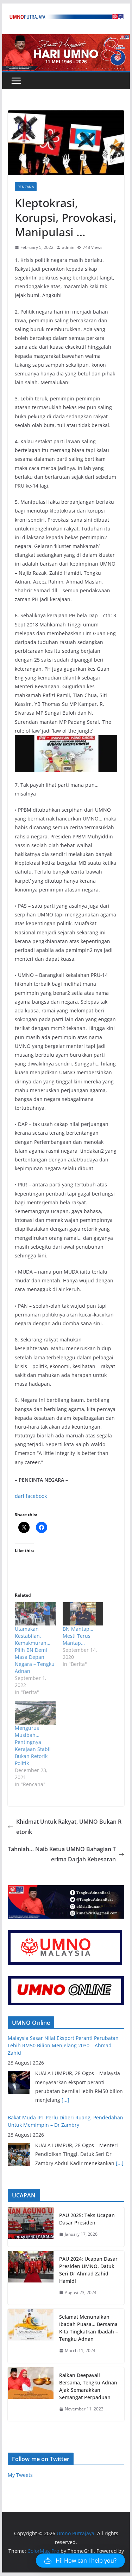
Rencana (26, 187)
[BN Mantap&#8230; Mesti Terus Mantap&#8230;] (83, 1614)
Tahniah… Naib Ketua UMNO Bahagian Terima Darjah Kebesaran (62, 1854)
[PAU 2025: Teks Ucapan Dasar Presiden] (31, 2227)
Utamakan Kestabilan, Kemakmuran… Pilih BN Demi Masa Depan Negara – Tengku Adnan (35, 1650)
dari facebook (31, 1496)
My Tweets (20, 2475)
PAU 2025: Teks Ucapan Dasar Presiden (87, 2219)
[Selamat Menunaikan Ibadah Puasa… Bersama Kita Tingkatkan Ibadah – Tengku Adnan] (31, 2336)
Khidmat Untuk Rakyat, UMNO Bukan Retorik (69, 1827)
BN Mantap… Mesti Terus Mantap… (78, 1636)
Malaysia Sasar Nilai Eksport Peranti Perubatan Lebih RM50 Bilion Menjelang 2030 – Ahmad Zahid (63, 2045)
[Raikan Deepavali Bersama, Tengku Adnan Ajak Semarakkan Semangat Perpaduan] (31, 2394)
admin (68, 247)
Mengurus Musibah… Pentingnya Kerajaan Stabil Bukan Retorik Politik (33, 1746)
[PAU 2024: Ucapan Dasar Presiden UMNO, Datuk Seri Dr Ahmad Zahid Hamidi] (31, 2278)
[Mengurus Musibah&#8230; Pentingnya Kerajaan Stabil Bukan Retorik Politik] (35, 1713)
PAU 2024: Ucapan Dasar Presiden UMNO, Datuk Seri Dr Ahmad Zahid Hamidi (88, 2270)
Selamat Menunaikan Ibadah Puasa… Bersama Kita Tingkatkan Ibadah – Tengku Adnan (89, 2328)
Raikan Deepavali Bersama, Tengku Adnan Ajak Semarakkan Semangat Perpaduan (88, 2386)
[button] (80, 2561)
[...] (65, 2100)
